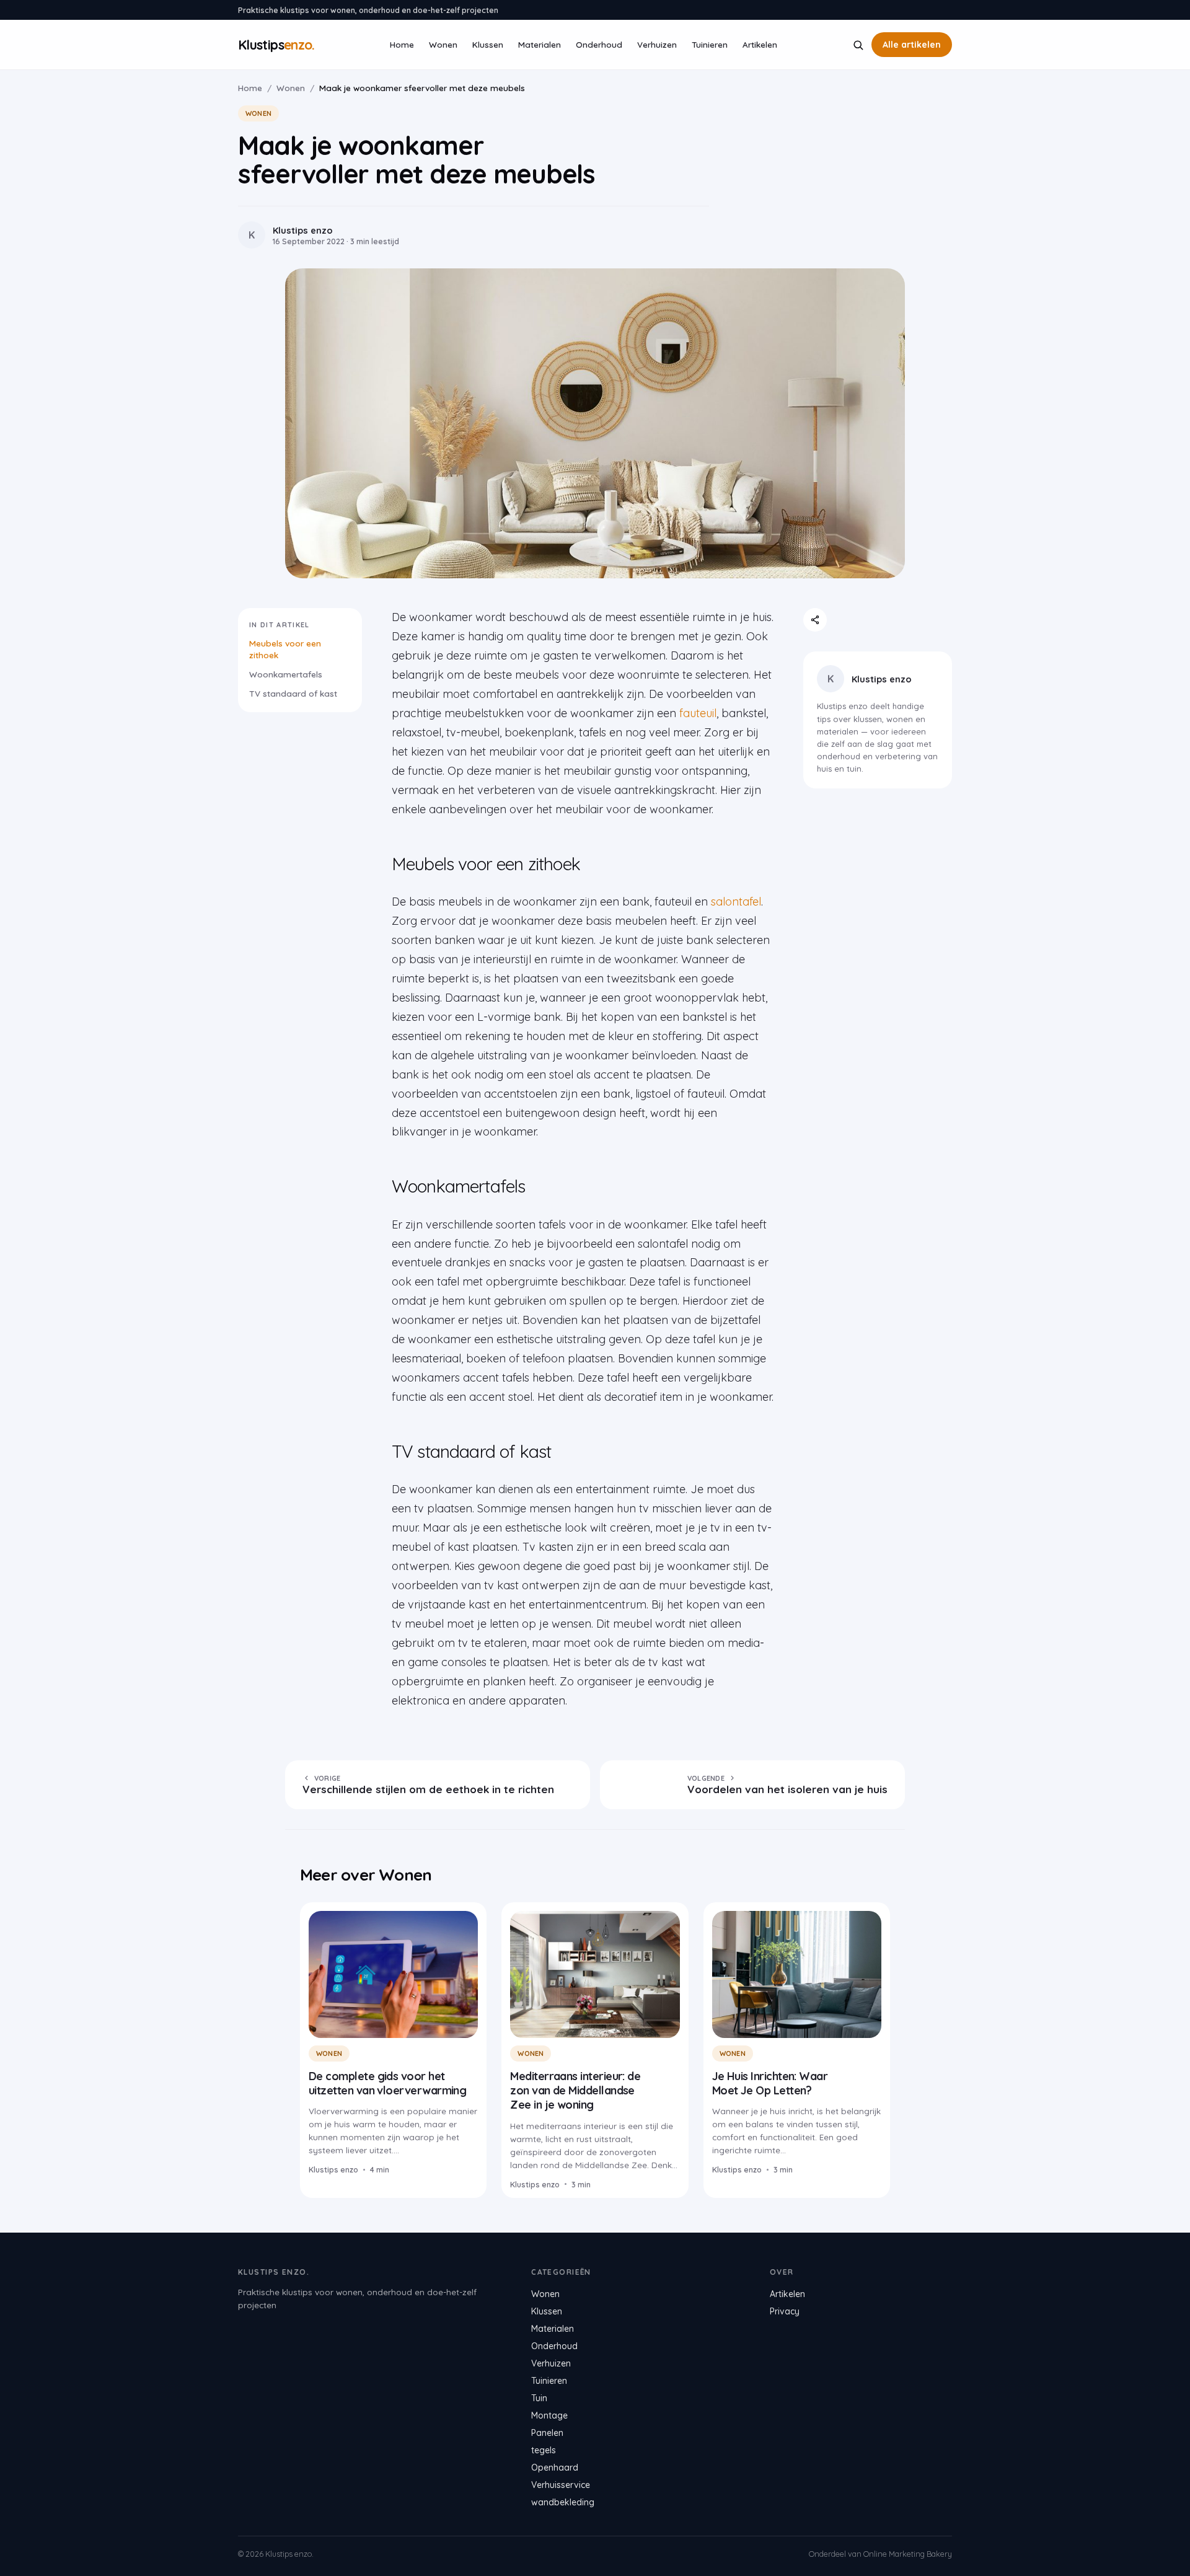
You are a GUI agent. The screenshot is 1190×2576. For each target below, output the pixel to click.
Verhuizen (657, 44)
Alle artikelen (912, 45)
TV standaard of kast (293, 693)
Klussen (488, 44)
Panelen (547, 2433)
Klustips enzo (882, 679)
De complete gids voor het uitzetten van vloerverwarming (387, 2083)
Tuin (539, 2398)
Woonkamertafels (286, 674)
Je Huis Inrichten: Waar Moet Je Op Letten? (770, 2083)
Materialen (540, 44)
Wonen (443, 44)
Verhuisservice (561, 2485)
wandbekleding (563, 2502)
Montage (549, 2415)
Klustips (276, 45)
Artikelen (760, 44)
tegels (544, 2450)
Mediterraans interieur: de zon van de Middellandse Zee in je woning (575, 2091)
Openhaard (555, 2468)
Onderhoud (599, 44)
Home (402, 44)
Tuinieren (710, 44)
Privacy (785, 2311)
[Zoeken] (858, 45)
